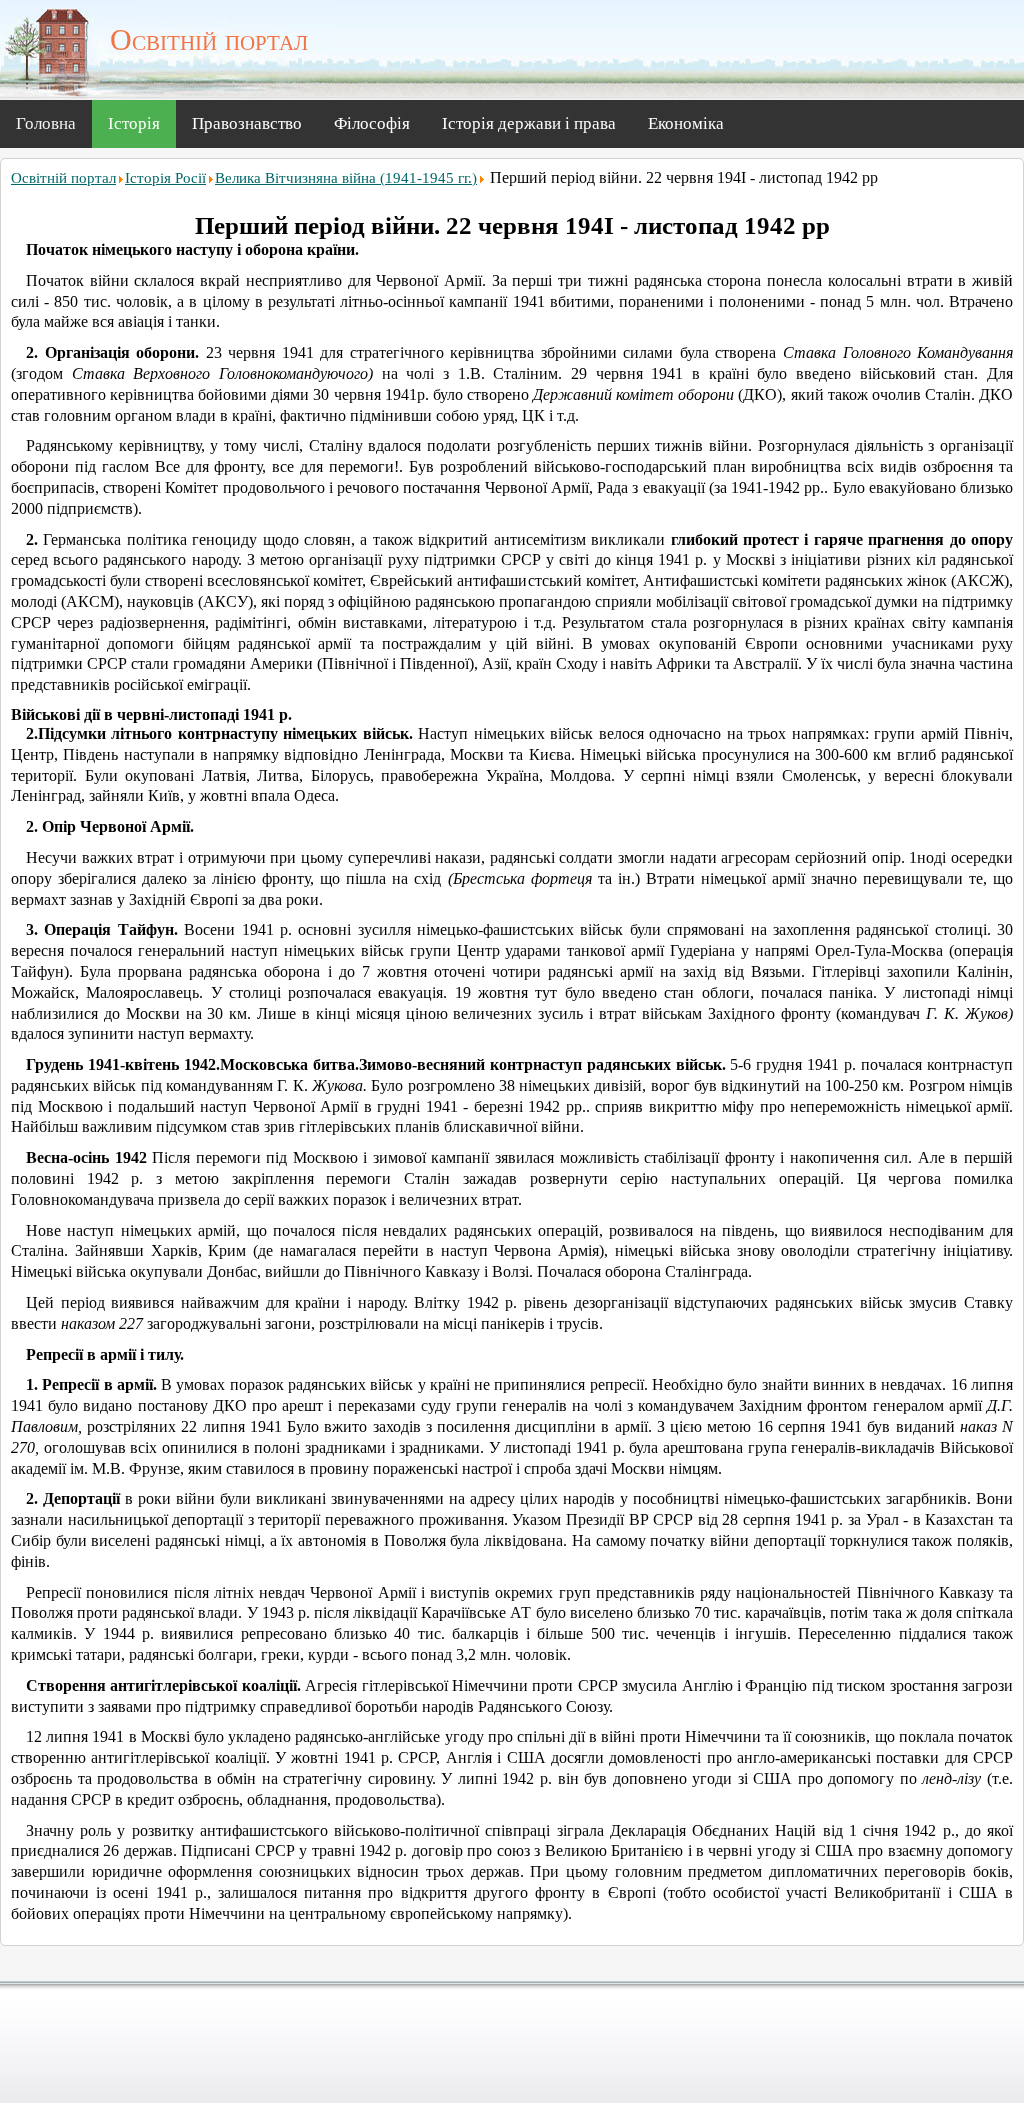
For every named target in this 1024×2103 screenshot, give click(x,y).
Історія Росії (165, 178)
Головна (46, 123)
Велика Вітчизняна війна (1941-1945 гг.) (346, 178)
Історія (134, 123)
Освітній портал (63, 178)
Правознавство (247, 123)
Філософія (372, 123)
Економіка (686, 123)
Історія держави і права (529, 123)
